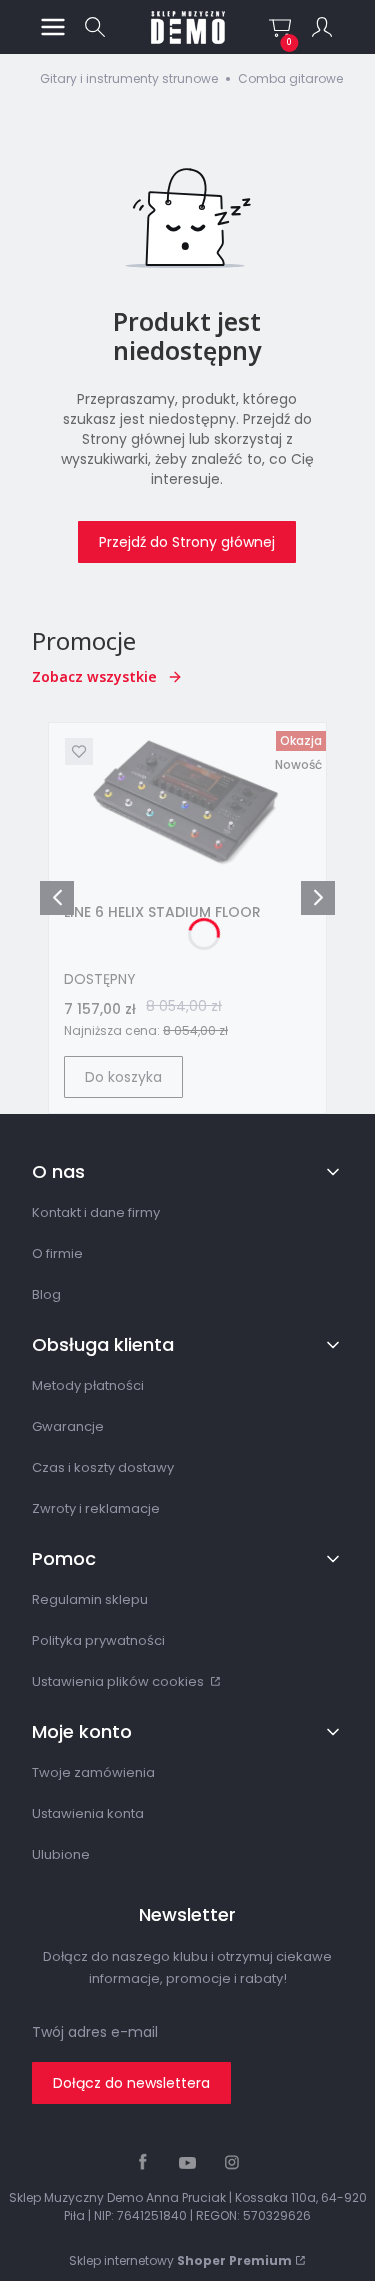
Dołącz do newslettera (131, 2083)
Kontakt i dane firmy (96, 1212)
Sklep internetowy (180, 2260)
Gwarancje (68, 1426)
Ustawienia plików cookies (119, 1681)
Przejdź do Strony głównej (187, 542)
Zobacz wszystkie (94, 676)
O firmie (57, 1253)
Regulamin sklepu (90, 1599)
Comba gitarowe (290, 78)
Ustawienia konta (88, 1813)
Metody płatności (88, 1385)
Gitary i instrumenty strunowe (129, 78)
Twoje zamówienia (93, 1772)
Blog (46, 1294)
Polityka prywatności (98, 1640)
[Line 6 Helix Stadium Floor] (187, 805)
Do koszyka (123, 1077)
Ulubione (61, 1854)
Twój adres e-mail (95, 2032)
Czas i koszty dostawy (103, 1467)
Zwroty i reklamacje (96, 1508)
